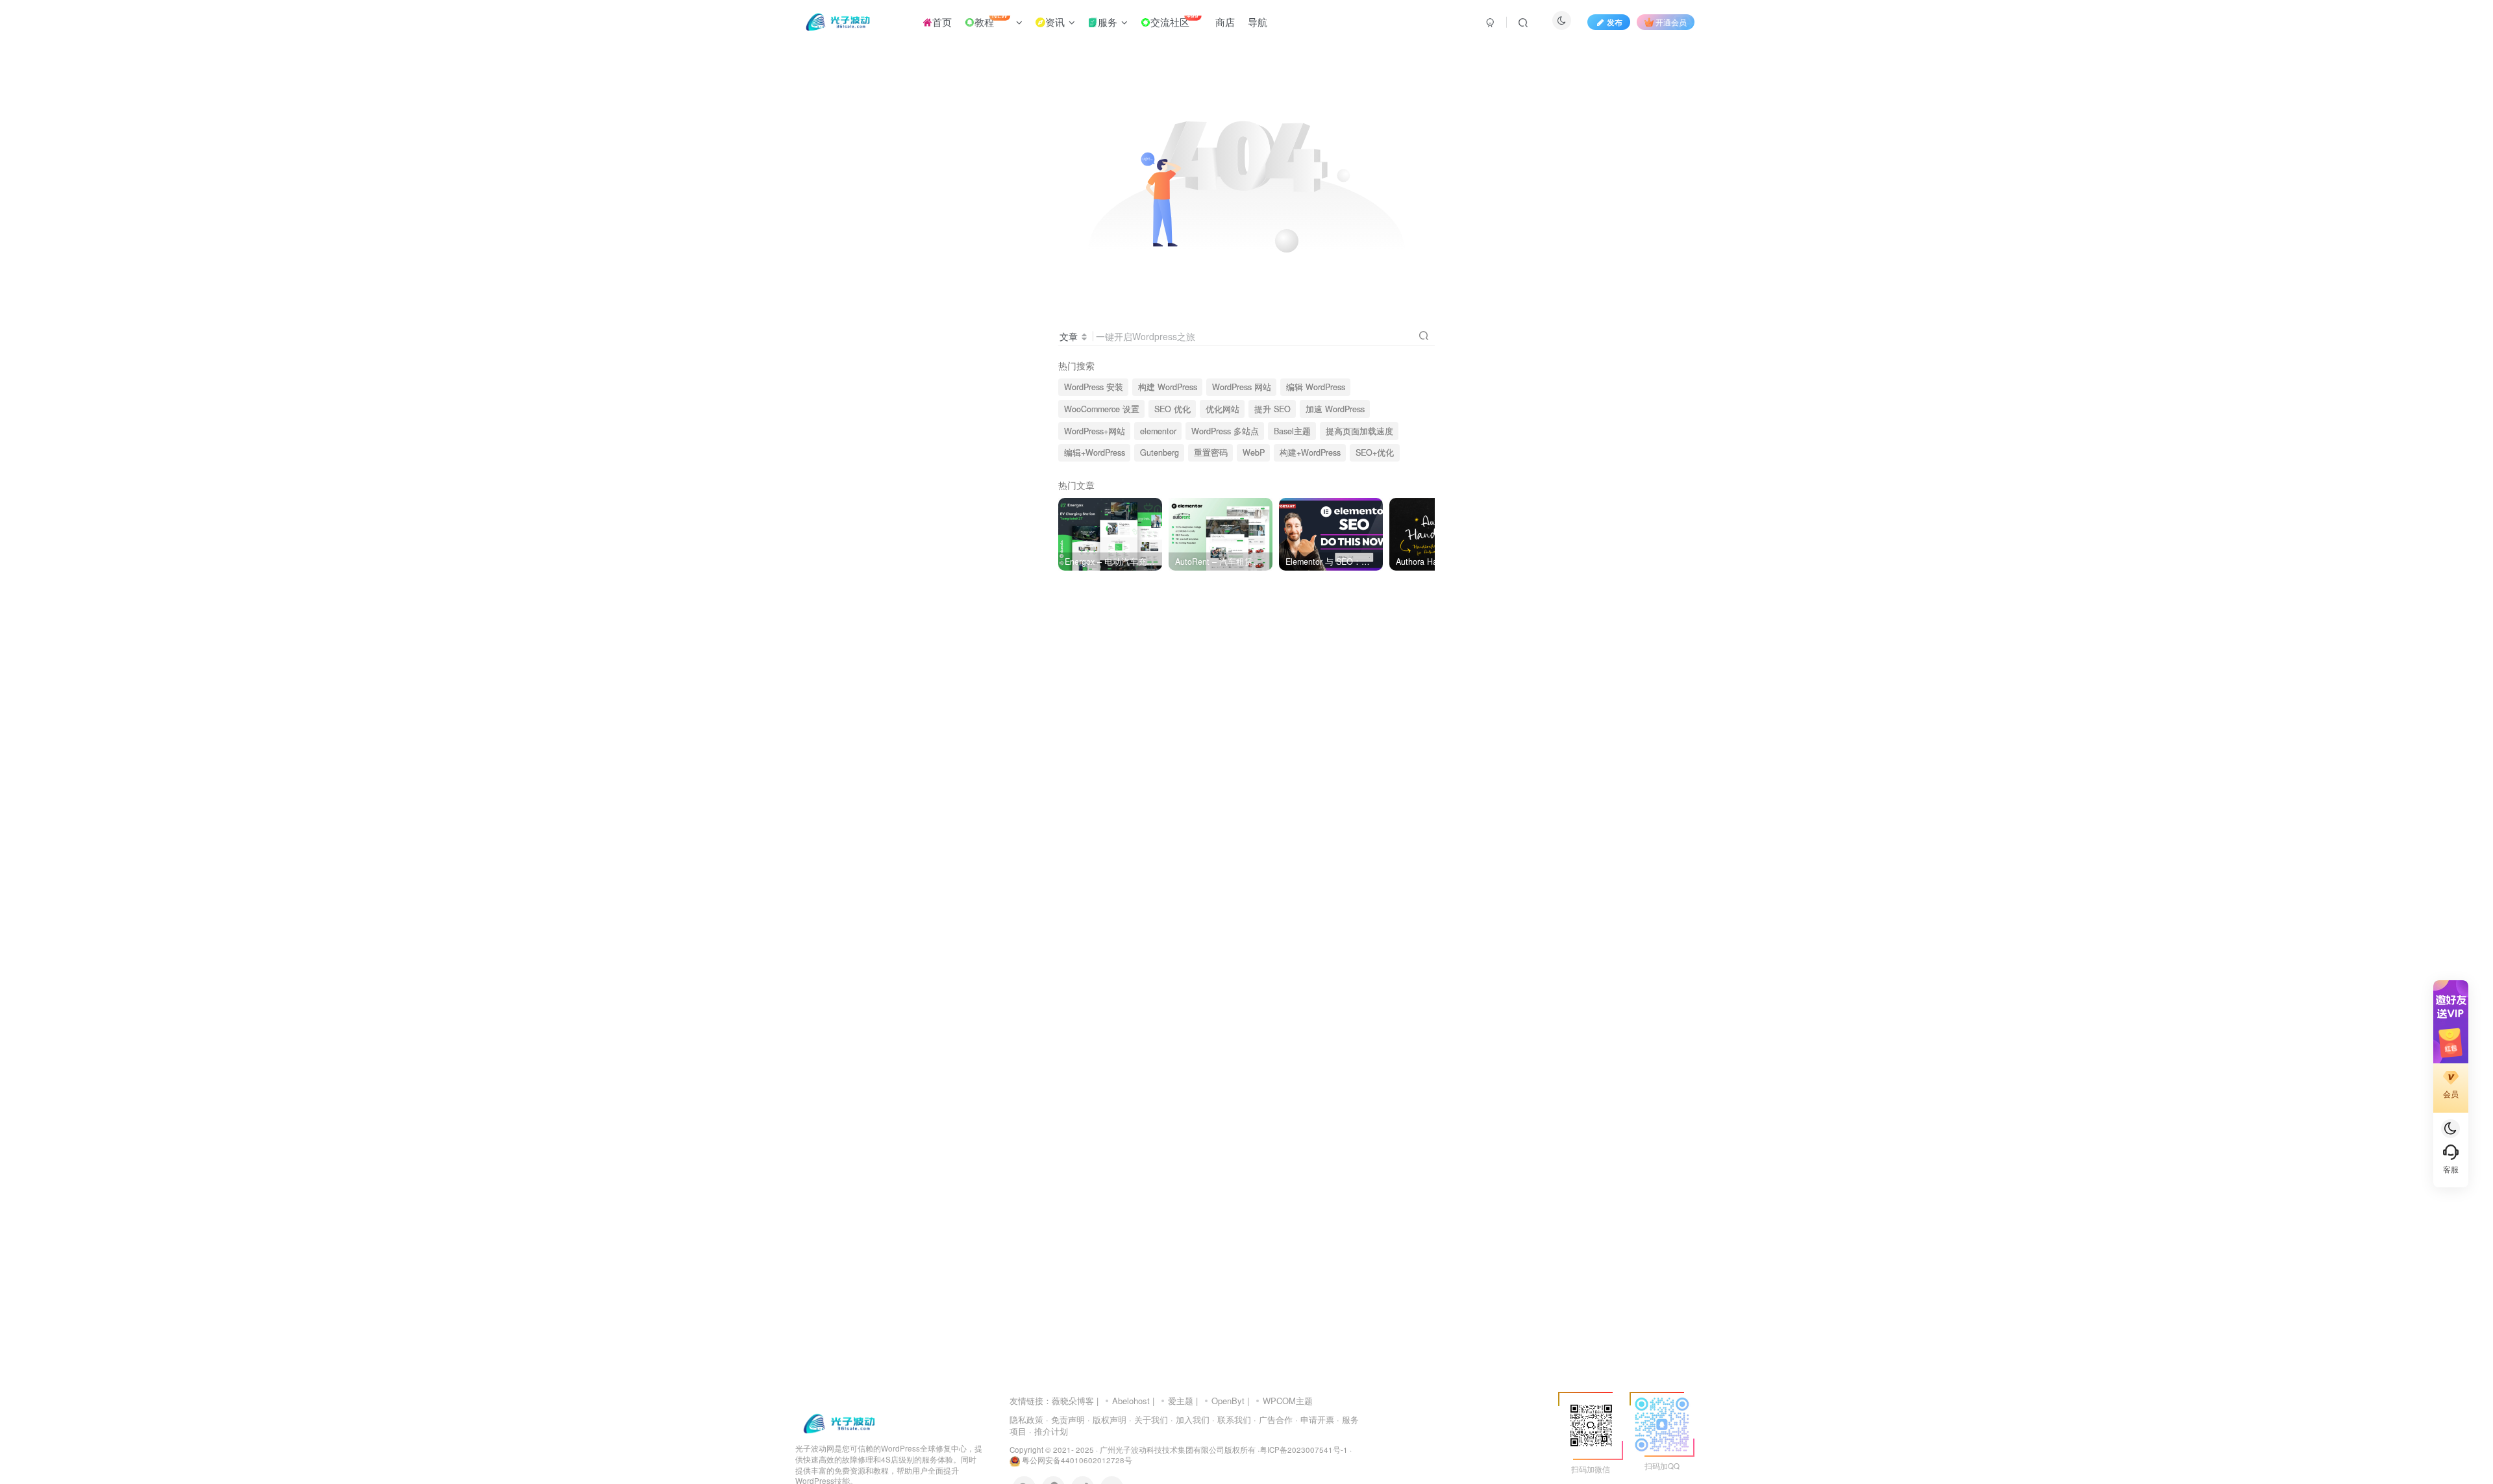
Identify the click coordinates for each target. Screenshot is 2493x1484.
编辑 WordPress (1316, 387)
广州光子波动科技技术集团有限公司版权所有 (1178, 1450)
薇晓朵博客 (1073, 1401)
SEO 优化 (1172, 409)
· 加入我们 (1190, 1419)
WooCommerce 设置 (1102, 409)
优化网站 (1222, 409)
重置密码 (1211, 452)
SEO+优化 (1375, 452)
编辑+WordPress (1095, 452)
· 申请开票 (1315, 1419)
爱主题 (1181, 1401)
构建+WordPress (1310, 452)
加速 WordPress (1335, 409)
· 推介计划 (1048, 1431)
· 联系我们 (1232, 1419)
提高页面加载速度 (1359, 431)
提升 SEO (1272, 409)
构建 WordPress (1168, 387)
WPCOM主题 (1288, 1401)
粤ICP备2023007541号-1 (1304, 1450)
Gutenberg (1160, 452)
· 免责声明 (1065, 1419)
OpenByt (1228, 1401)
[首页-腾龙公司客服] (839, 1423)
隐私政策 (1026, 1419)
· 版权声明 (1107, 1419)
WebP (1254, 452)
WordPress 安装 (1094, 387)
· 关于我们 (1148, 1419)
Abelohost (1131, 1401)
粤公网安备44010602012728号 (1076, 1460)
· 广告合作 (1273, 1419)
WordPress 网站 (1242, 387)
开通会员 (1671, 22)
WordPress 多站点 (1225, 431)
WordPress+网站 (1095, 431)
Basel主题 (1292, 431)
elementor (1158, 431)
